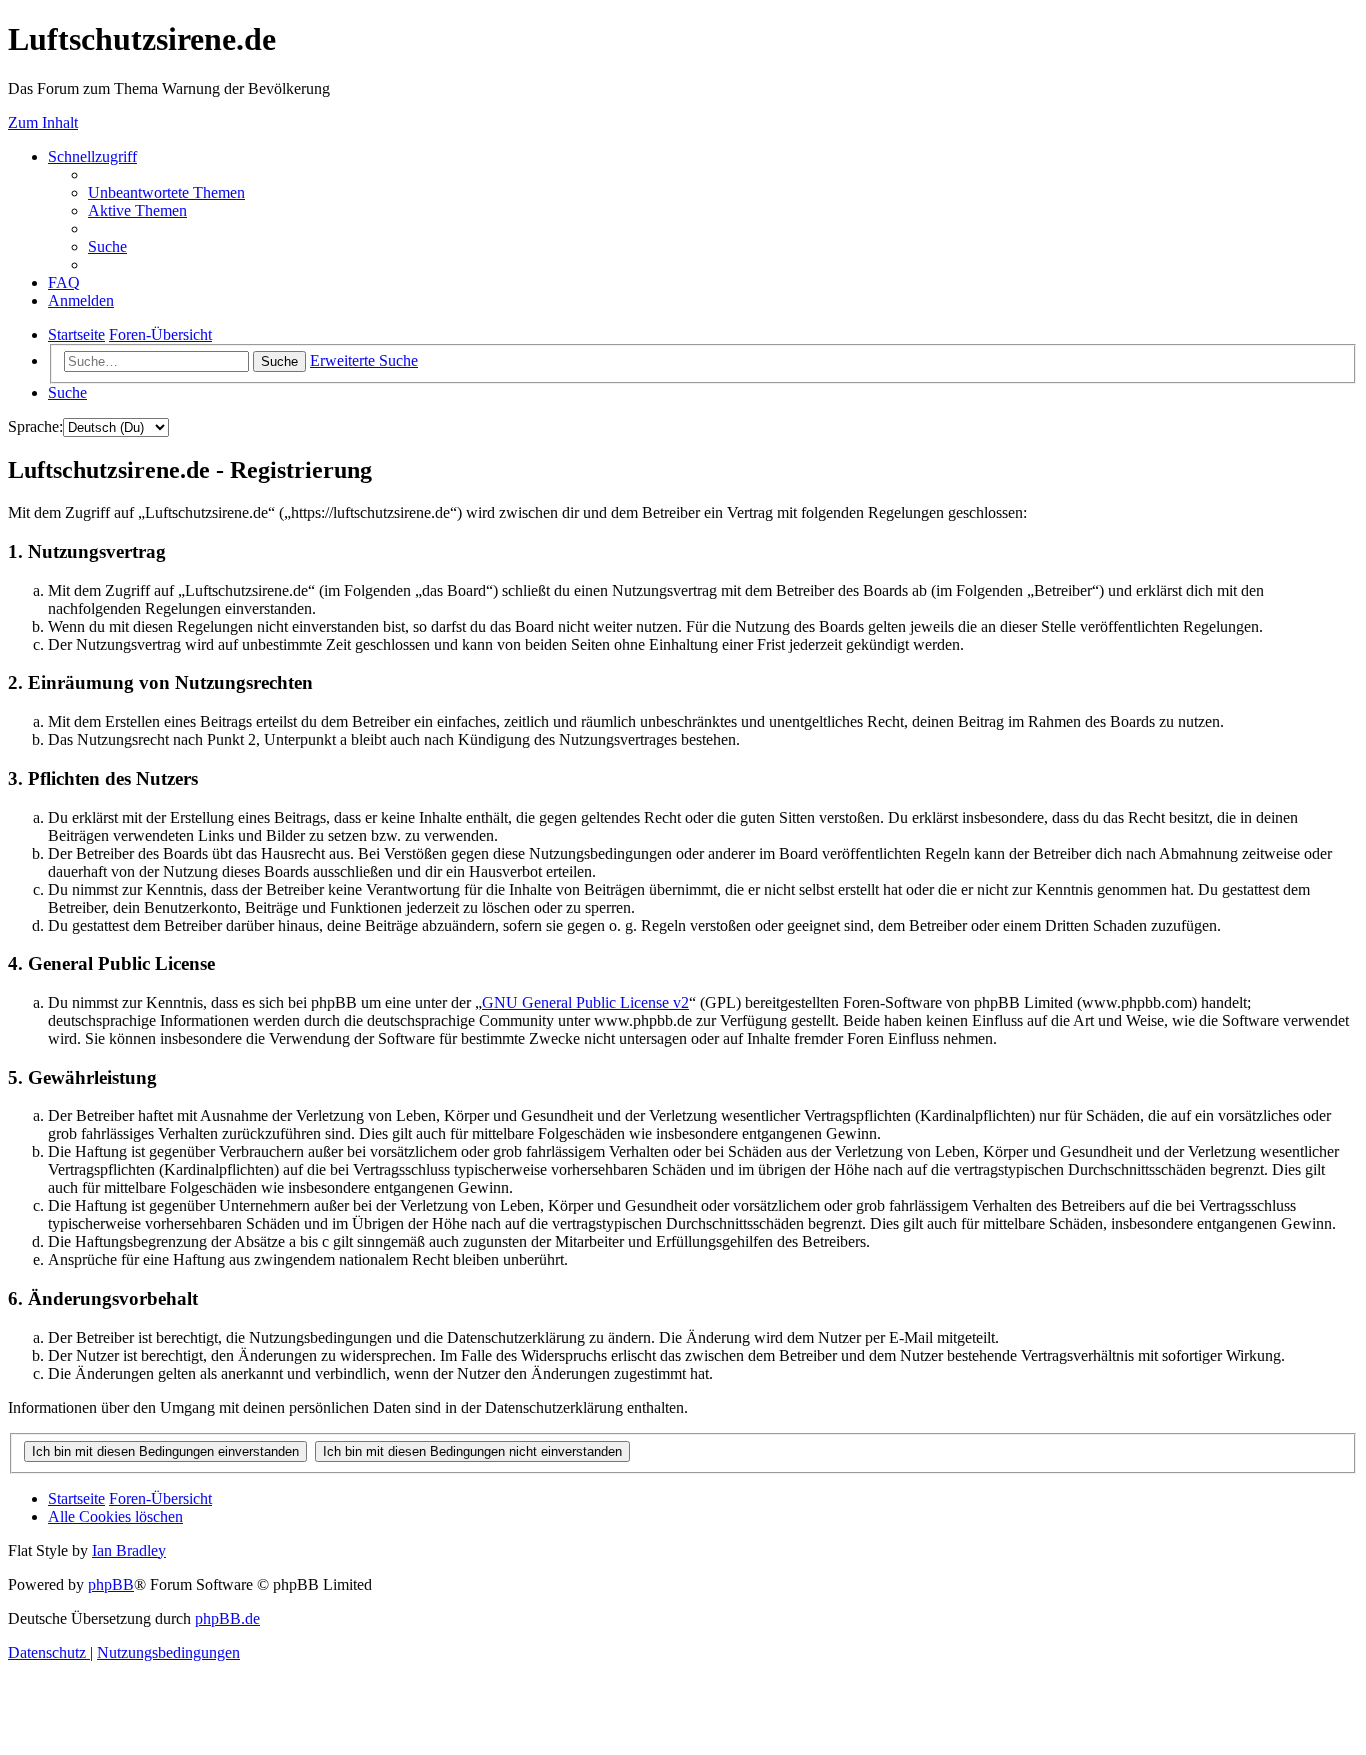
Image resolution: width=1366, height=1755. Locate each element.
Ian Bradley (129, 1550)
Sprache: (35, 426)
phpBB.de (227, 1618)
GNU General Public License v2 (585, 1002)
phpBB (111, 1584)
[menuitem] (166, 192)
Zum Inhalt (43, 122)
